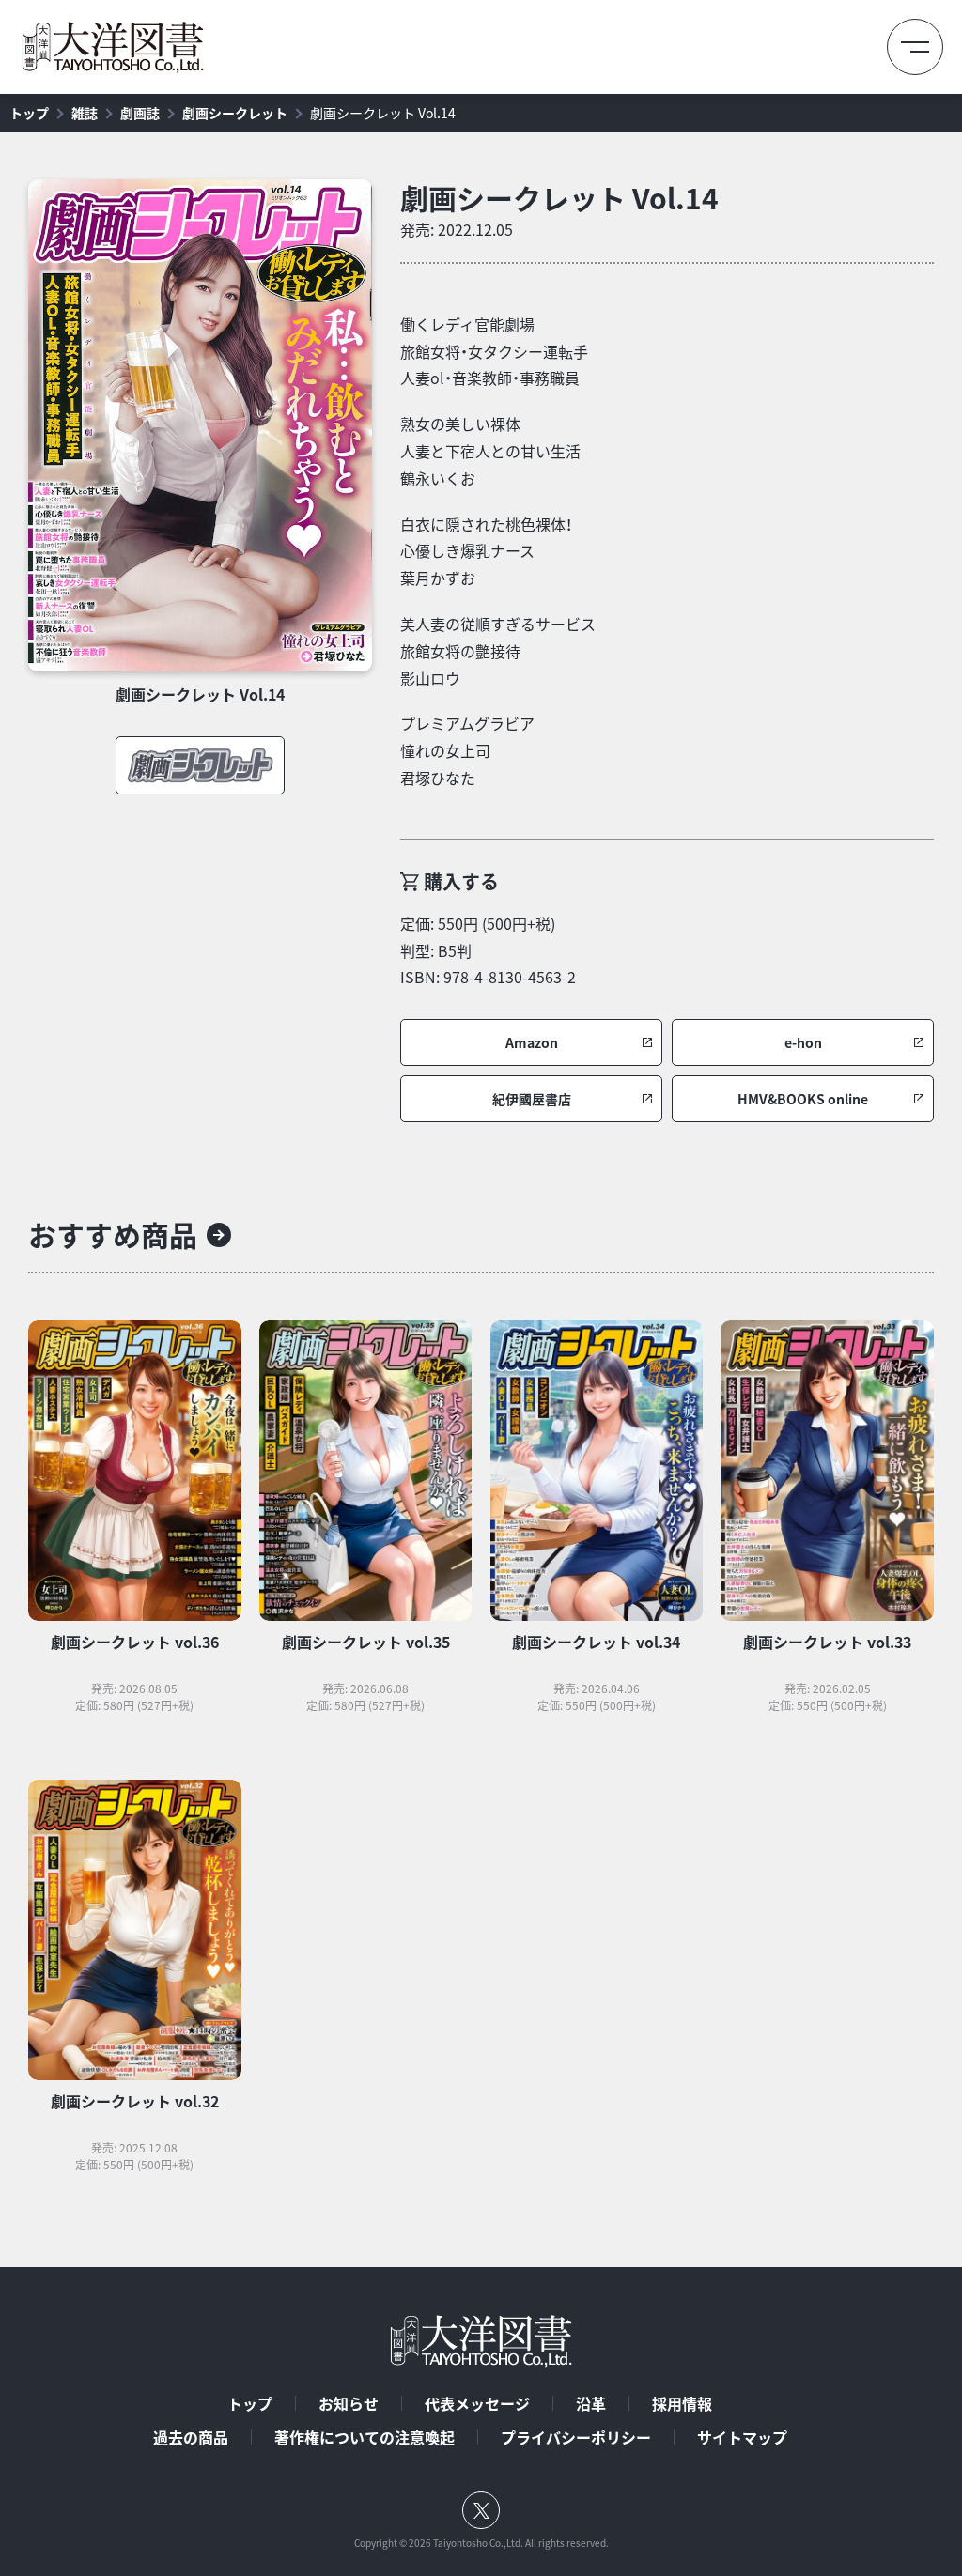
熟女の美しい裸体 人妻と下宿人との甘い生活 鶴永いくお (490, 451)
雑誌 (85, 113)
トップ (29, 113)
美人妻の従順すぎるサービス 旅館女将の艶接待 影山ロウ (498, 651)
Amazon (532, 1043)
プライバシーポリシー (576, 2437)
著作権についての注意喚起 (365, 2437)
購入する (461, 881)
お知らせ (349, 2403)
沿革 (591, 2403)
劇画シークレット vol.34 (596, 1642)
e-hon (803, 1043)
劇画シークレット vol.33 (827, 1642)
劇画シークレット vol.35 (366, 1642)
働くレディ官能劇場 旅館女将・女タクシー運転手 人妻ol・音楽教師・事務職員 (494, 351)
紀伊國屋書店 (532, 1099)
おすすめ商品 (113, 1234)
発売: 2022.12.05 (457, 229)
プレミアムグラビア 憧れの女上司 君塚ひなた (467, 750)
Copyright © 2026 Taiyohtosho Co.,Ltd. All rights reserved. (481, 2543)
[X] (481, 2510)
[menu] (915, 47)
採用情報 (682, 2403)
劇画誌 (140, 113)
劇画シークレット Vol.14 (383, 113)
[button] (531, 1042)
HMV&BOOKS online (803, 1099)
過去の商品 (191, 2437)
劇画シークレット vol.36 (135, 1642)
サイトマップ (742, 2437)
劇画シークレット (235, 113)
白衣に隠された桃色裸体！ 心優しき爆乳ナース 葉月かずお (486, 551)
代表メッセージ (477, 2403)
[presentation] (200, 425)
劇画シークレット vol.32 (135, 2101)
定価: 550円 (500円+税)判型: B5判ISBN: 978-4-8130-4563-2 (488, 950)
